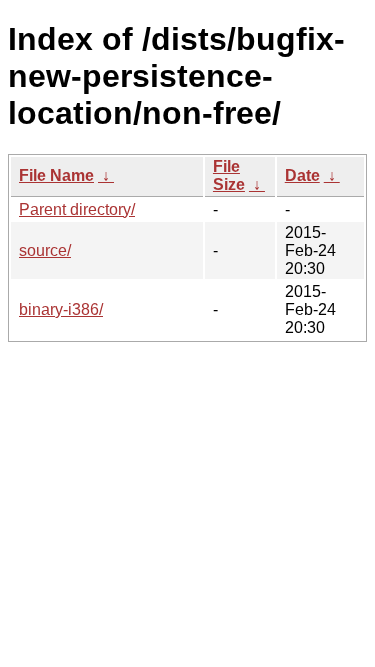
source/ (45, 250)
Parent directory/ (77, 209)
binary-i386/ (61, 309)
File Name (56, 175)
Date (302, 175)
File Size (229, 175)
